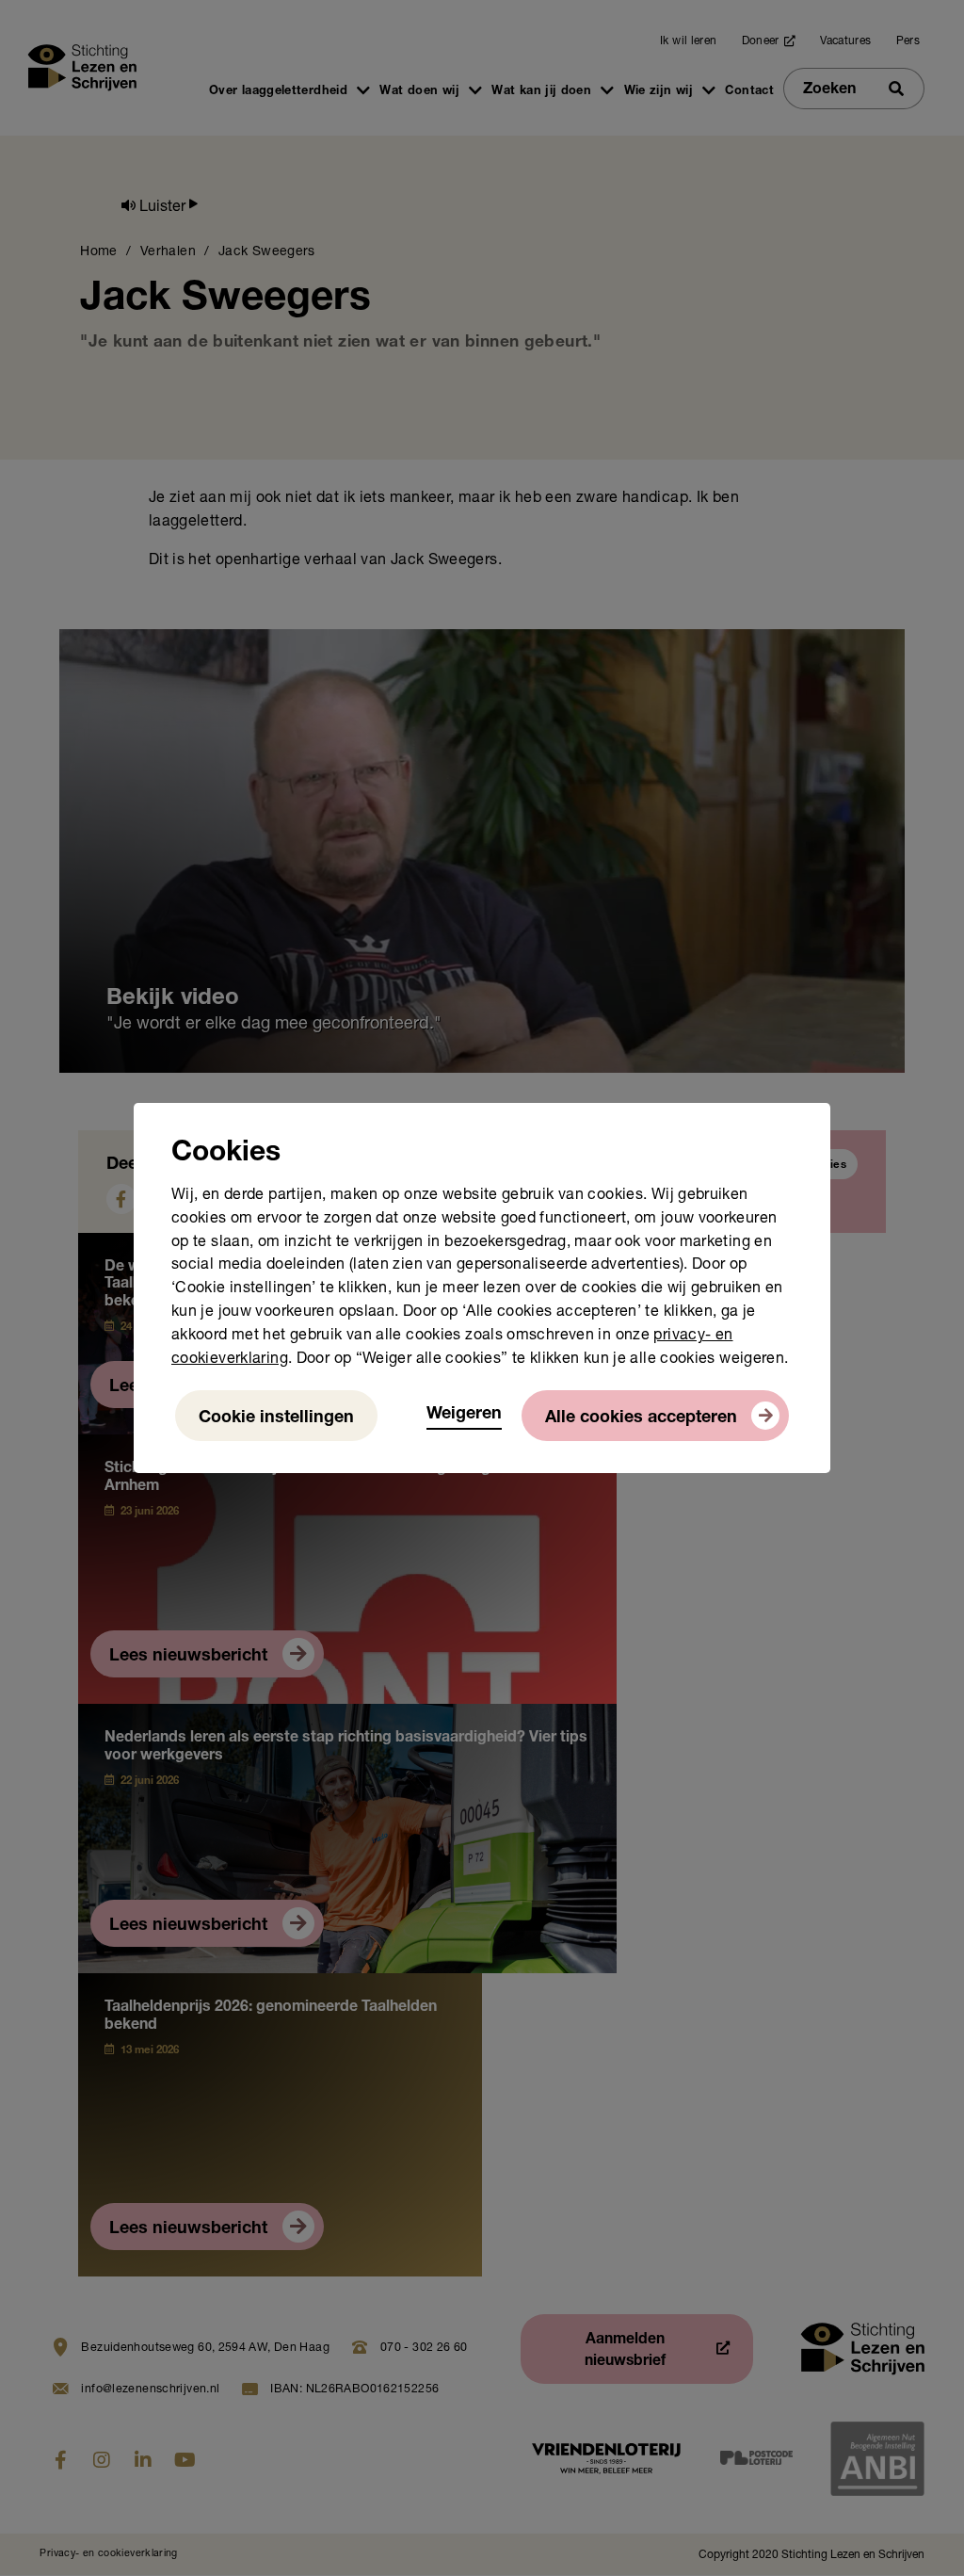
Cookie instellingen (276, 1418)
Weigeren (464, 1415)
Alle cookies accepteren (641, 1418)
